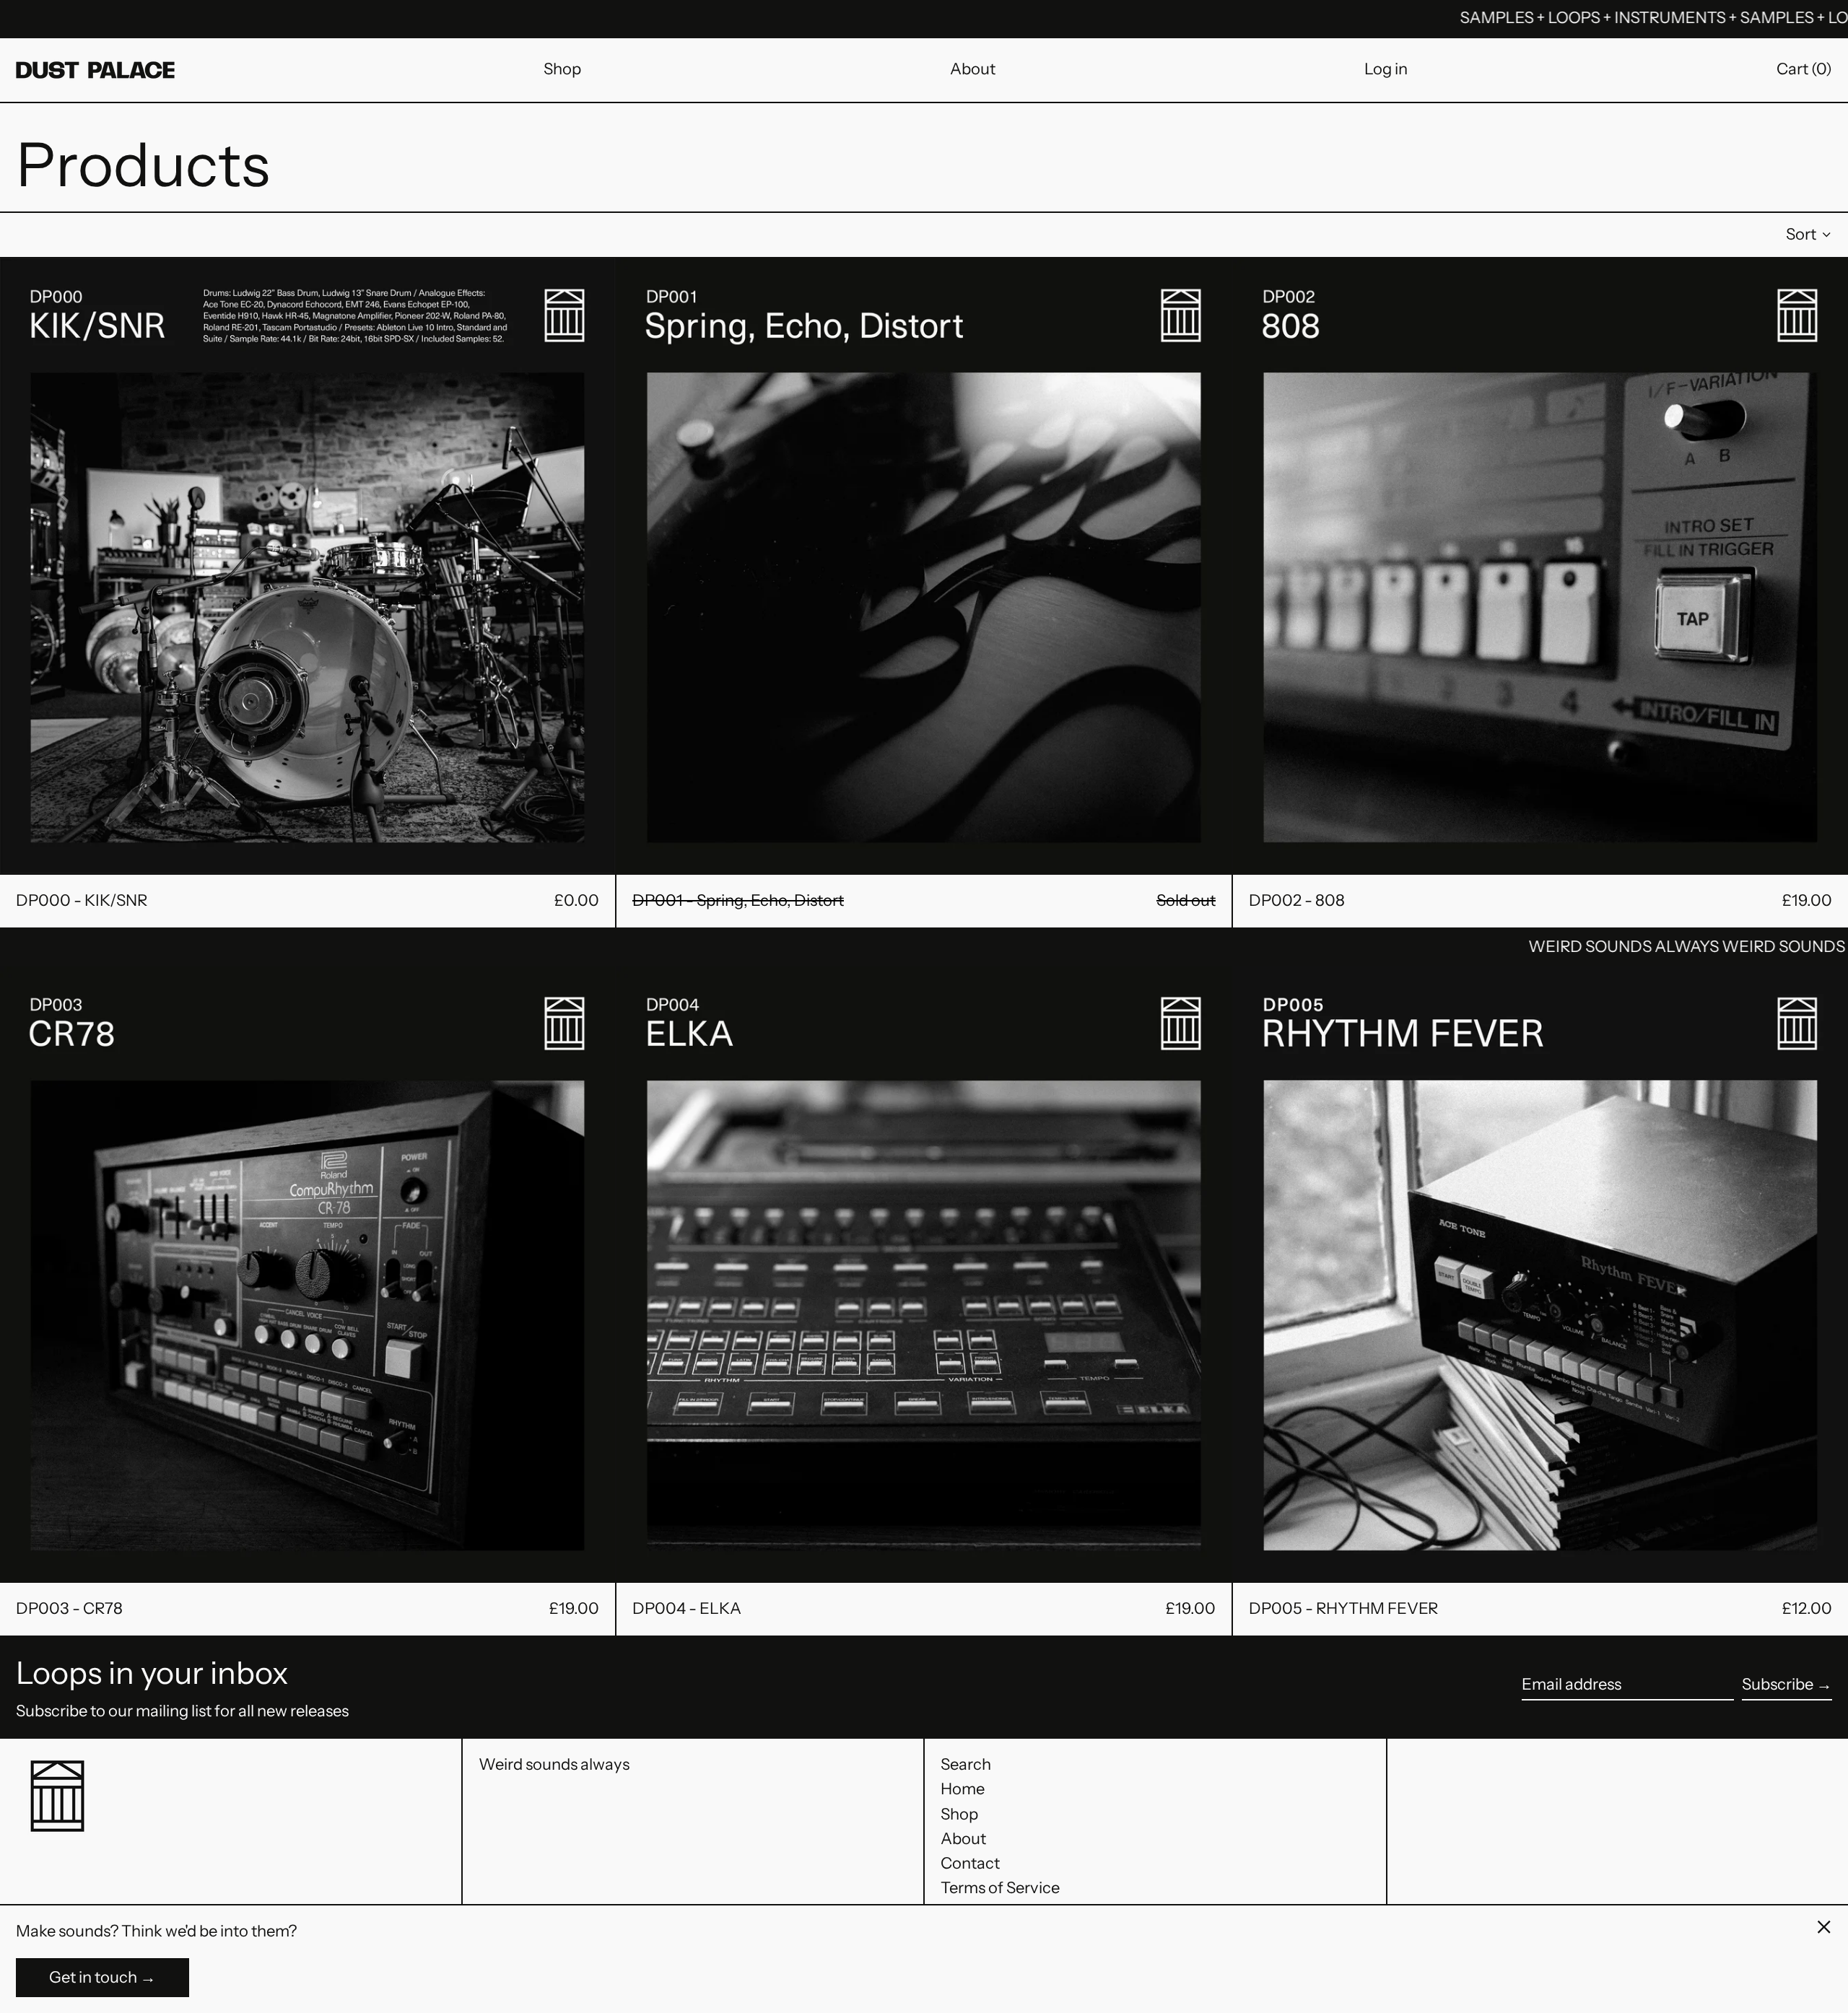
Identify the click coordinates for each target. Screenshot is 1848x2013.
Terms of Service (1000, 1888)
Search (966, 1764)
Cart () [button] (1804, 69)
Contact (970, 1863)
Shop (562, 69)
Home (963, 1789)
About (973, 69)
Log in (1386, 69)
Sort (1801, 234)
